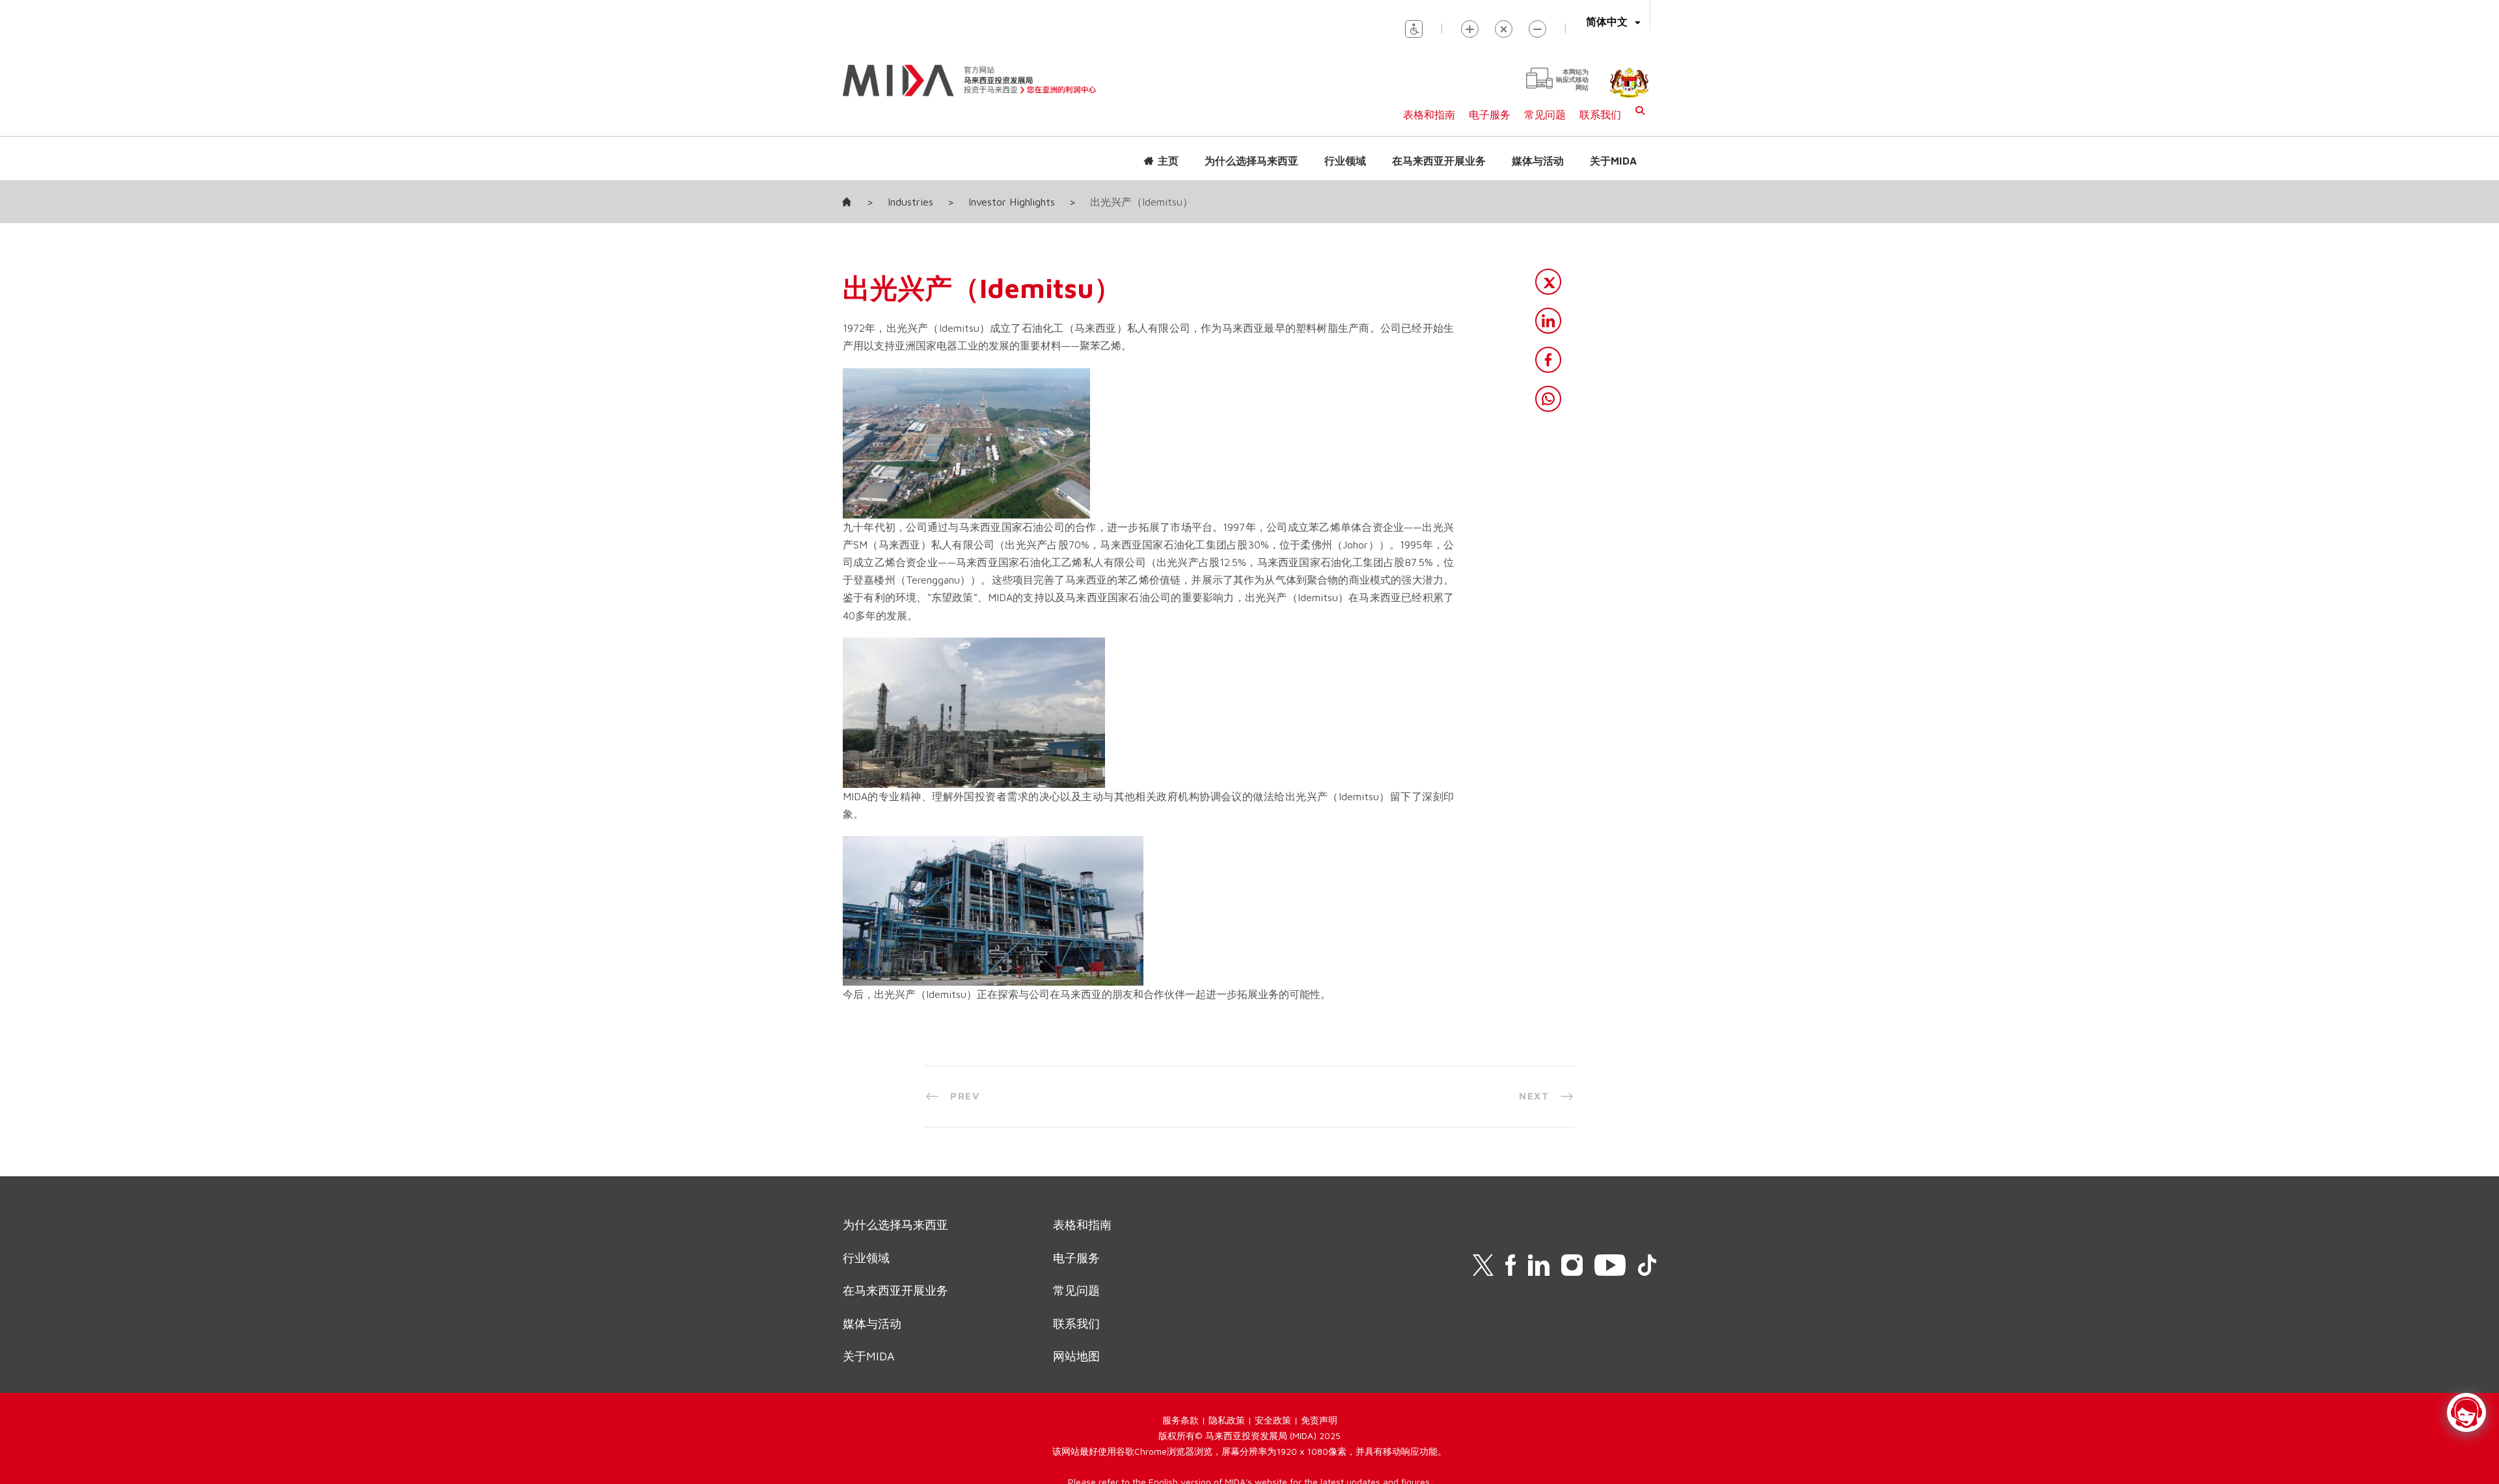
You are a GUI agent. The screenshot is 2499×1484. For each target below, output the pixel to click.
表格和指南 (1429, 115)
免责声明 (1319, 1420)
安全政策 (1273, 1420)
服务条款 (1181, 1420)
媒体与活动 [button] (1538, 161)
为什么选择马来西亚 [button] (1251, 161)
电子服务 (1490, 115)
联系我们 (1600, 115)
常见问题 (1545, 115)
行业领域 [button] (1345, 161)
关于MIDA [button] (1613, 161)
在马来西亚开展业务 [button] (1439, 161)
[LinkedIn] (1548, 321)
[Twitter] (1548, 282)
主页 (1168, 161)
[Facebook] (1548, 360)
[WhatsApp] (1548, 399)
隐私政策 (1227, 1420)
